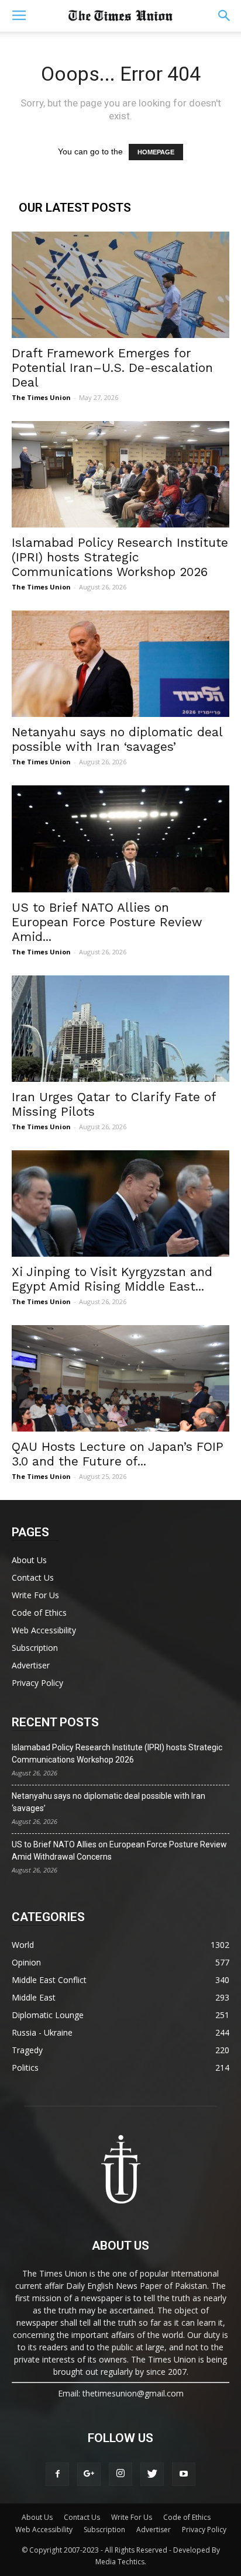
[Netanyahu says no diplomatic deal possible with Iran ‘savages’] (120, 664)
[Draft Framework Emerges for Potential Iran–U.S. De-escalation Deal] (120, 285)
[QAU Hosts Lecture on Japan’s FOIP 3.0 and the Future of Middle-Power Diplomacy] (120, 1378)
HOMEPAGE (156, 152)
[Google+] (89, 2474)
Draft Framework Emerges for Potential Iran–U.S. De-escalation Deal (112, 368)
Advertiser (31, 1665)
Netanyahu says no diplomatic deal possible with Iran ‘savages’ (117, 739)
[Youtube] (184, 2474)
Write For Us (35, 1595)
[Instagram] (120, 2474)
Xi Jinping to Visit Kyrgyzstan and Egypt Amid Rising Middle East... (112, 1279)
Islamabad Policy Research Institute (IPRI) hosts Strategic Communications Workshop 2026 (120, 557)
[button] (225, 16)
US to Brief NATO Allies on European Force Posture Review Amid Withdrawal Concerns (119, 1851)
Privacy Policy (37, 1683)
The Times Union (41, 397)
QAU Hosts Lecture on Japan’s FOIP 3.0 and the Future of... (118, 1454)
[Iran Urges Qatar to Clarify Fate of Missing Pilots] (120, 1029)
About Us (29, 1560)
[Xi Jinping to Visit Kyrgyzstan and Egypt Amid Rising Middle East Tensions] (120, 1203)
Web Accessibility (44, 1630)
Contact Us (33, 1577)
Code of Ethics (39, 1613)
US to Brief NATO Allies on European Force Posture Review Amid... (107, 922)
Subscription (35, 1648)
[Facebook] (57, 2474)
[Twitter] (152, 2474)
